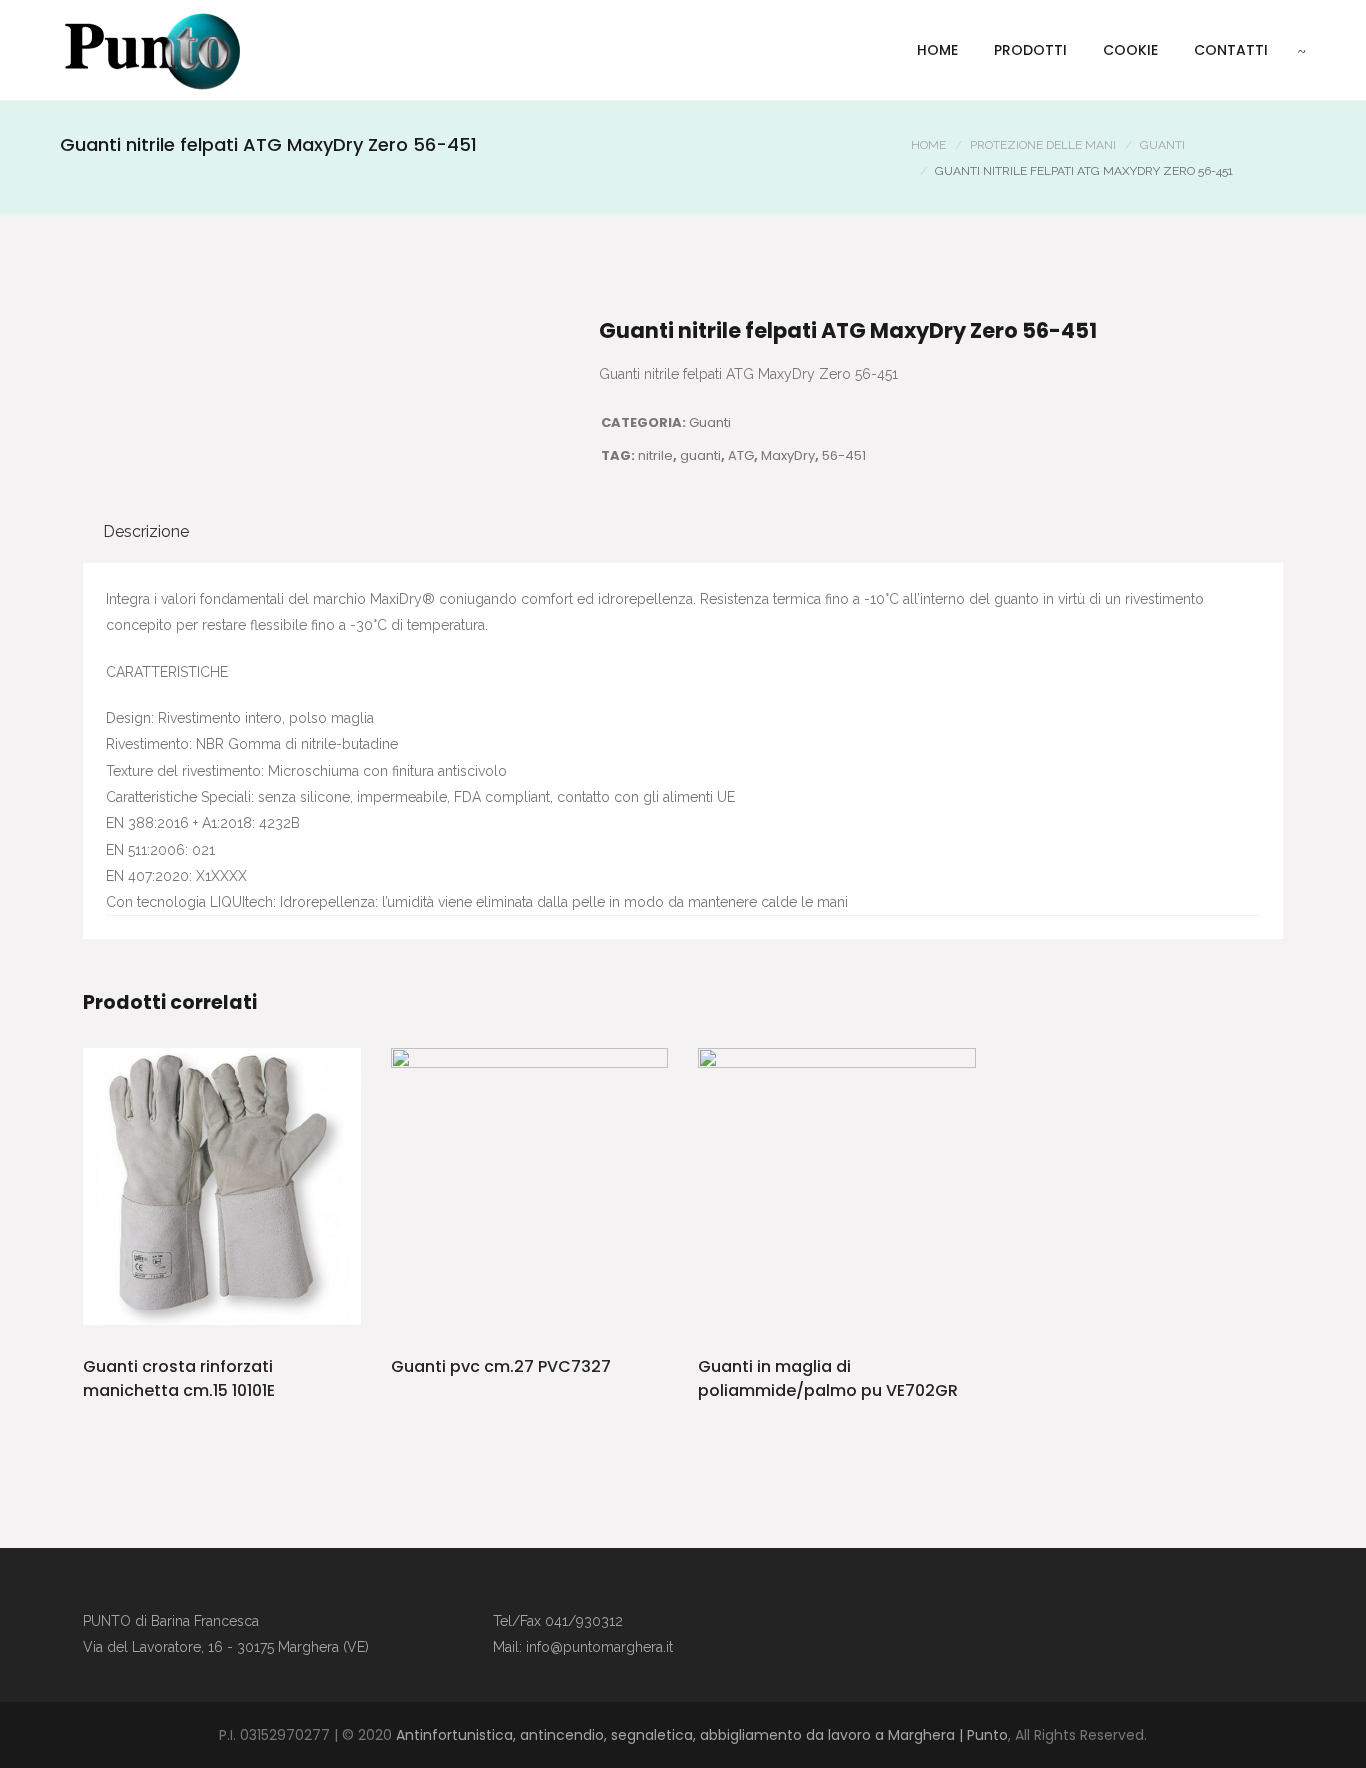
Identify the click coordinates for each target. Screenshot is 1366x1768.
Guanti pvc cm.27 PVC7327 (501, 1366)
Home (937, 50)
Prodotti (1030, 50)
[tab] (146, 532)
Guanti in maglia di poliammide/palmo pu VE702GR (828, 1378)
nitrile (655, 455)
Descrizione (146, 531)
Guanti (1162, 145)
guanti (700, 455)
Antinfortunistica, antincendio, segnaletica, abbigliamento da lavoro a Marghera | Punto (702, 1735)
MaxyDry (788, 455)
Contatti (1231, 50)
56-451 (844, 455)
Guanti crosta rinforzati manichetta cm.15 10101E (179, 1378)
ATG (741, 455)
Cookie (1130, 50)
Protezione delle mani (1043, 145)
